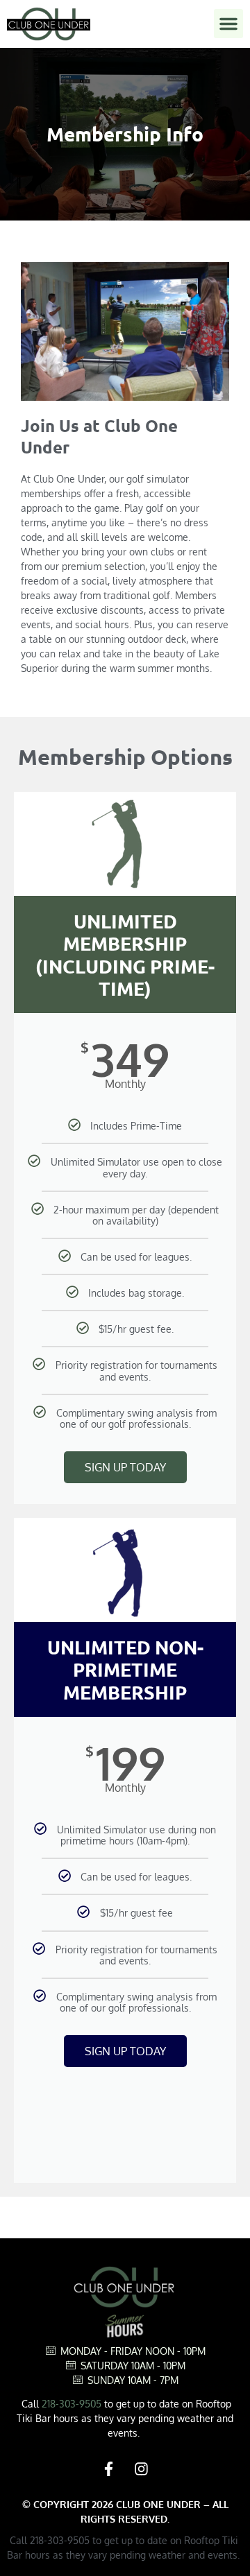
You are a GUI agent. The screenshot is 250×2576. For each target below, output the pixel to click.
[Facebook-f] (109, 2469)
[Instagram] (142, 2469)
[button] (228, 24)
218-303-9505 (72, 2404)
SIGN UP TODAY (125, 1467)
